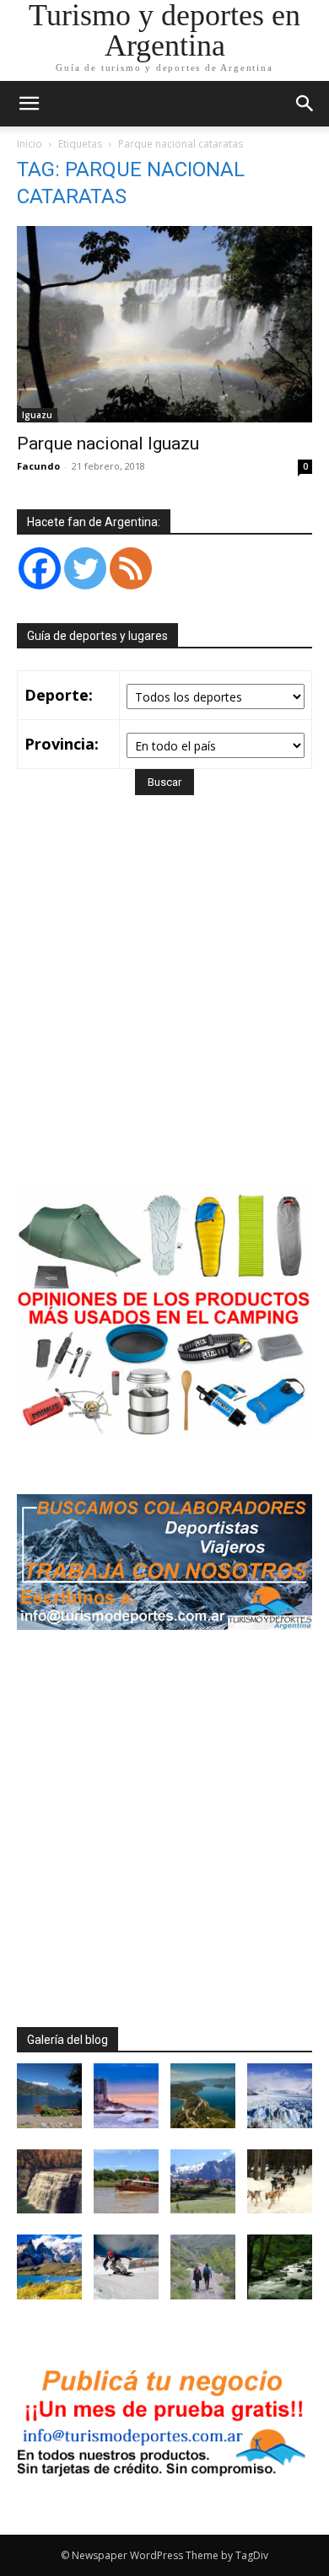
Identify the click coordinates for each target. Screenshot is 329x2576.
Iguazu (37, 415)
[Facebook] (40, 568)
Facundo (38, 466)
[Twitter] (85, 568)
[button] (305, 104)
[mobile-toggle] (29, 104)
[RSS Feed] (131, 568)
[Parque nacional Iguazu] (164, 324)
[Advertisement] (164, 1016)
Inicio (30, 144)
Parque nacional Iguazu (108, 444)
